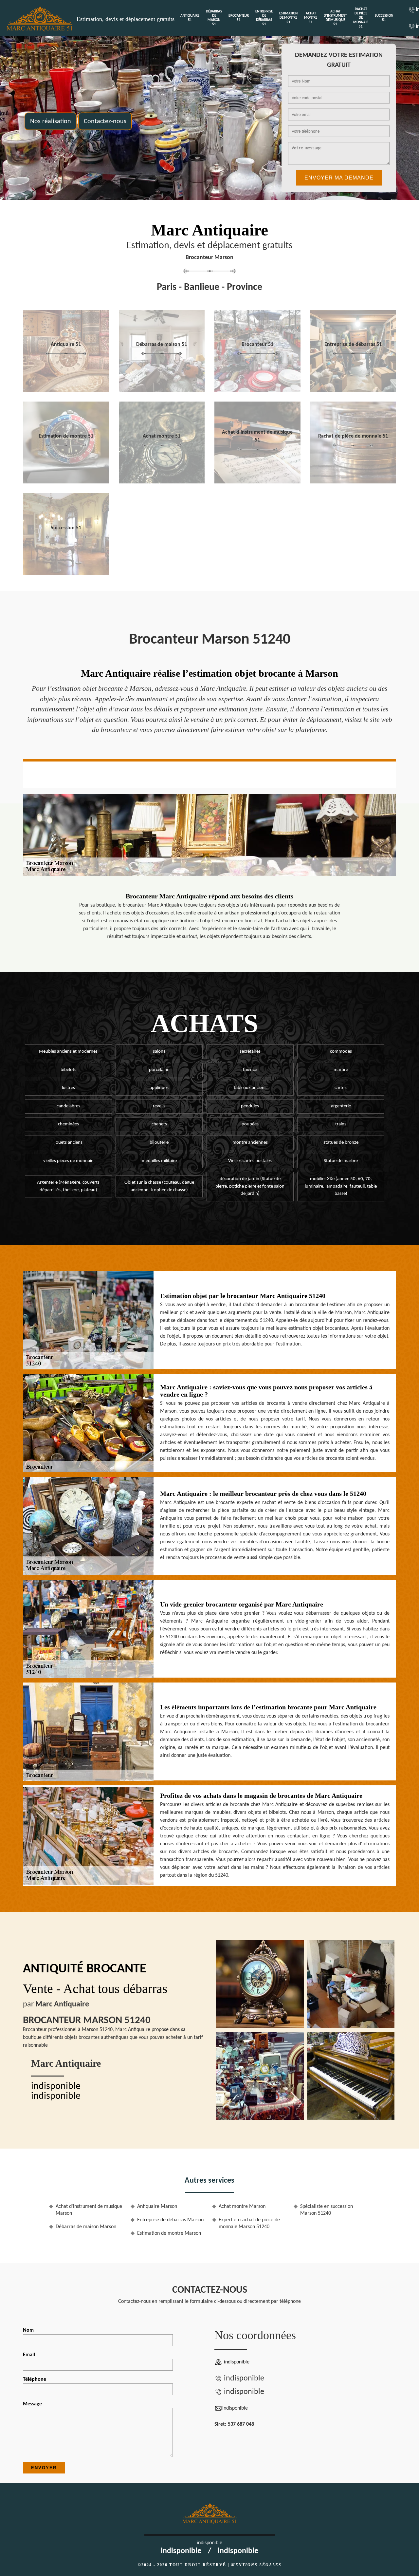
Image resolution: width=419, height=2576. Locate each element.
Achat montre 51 (311, 18)
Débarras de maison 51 (214, 18)
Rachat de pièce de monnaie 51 (361, 18)
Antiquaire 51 (190, 18)
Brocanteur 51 (239, 18)
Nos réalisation (51, 121)
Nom (28, 2330)
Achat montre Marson (242, 2207)
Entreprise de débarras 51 (264, 18)
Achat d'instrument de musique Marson (89, 2210)
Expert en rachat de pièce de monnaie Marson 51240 (249, 2223)
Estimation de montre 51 (288, 18)
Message (32, 2404)
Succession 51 (384, 18)
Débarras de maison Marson (86, 2227)
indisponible (56, 2087)
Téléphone (35, 2379)
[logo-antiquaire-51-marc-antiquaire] (40, 18)
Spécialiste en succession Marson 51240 (327, 2210)
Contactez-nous (105, 121)
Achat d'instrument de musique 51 (335, 18)
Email (29, 2355)
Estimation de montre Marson (169, 2233)
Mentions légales (256, 2565)
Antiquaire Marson (157, 2207)
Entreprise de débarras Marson (170, 2220)
